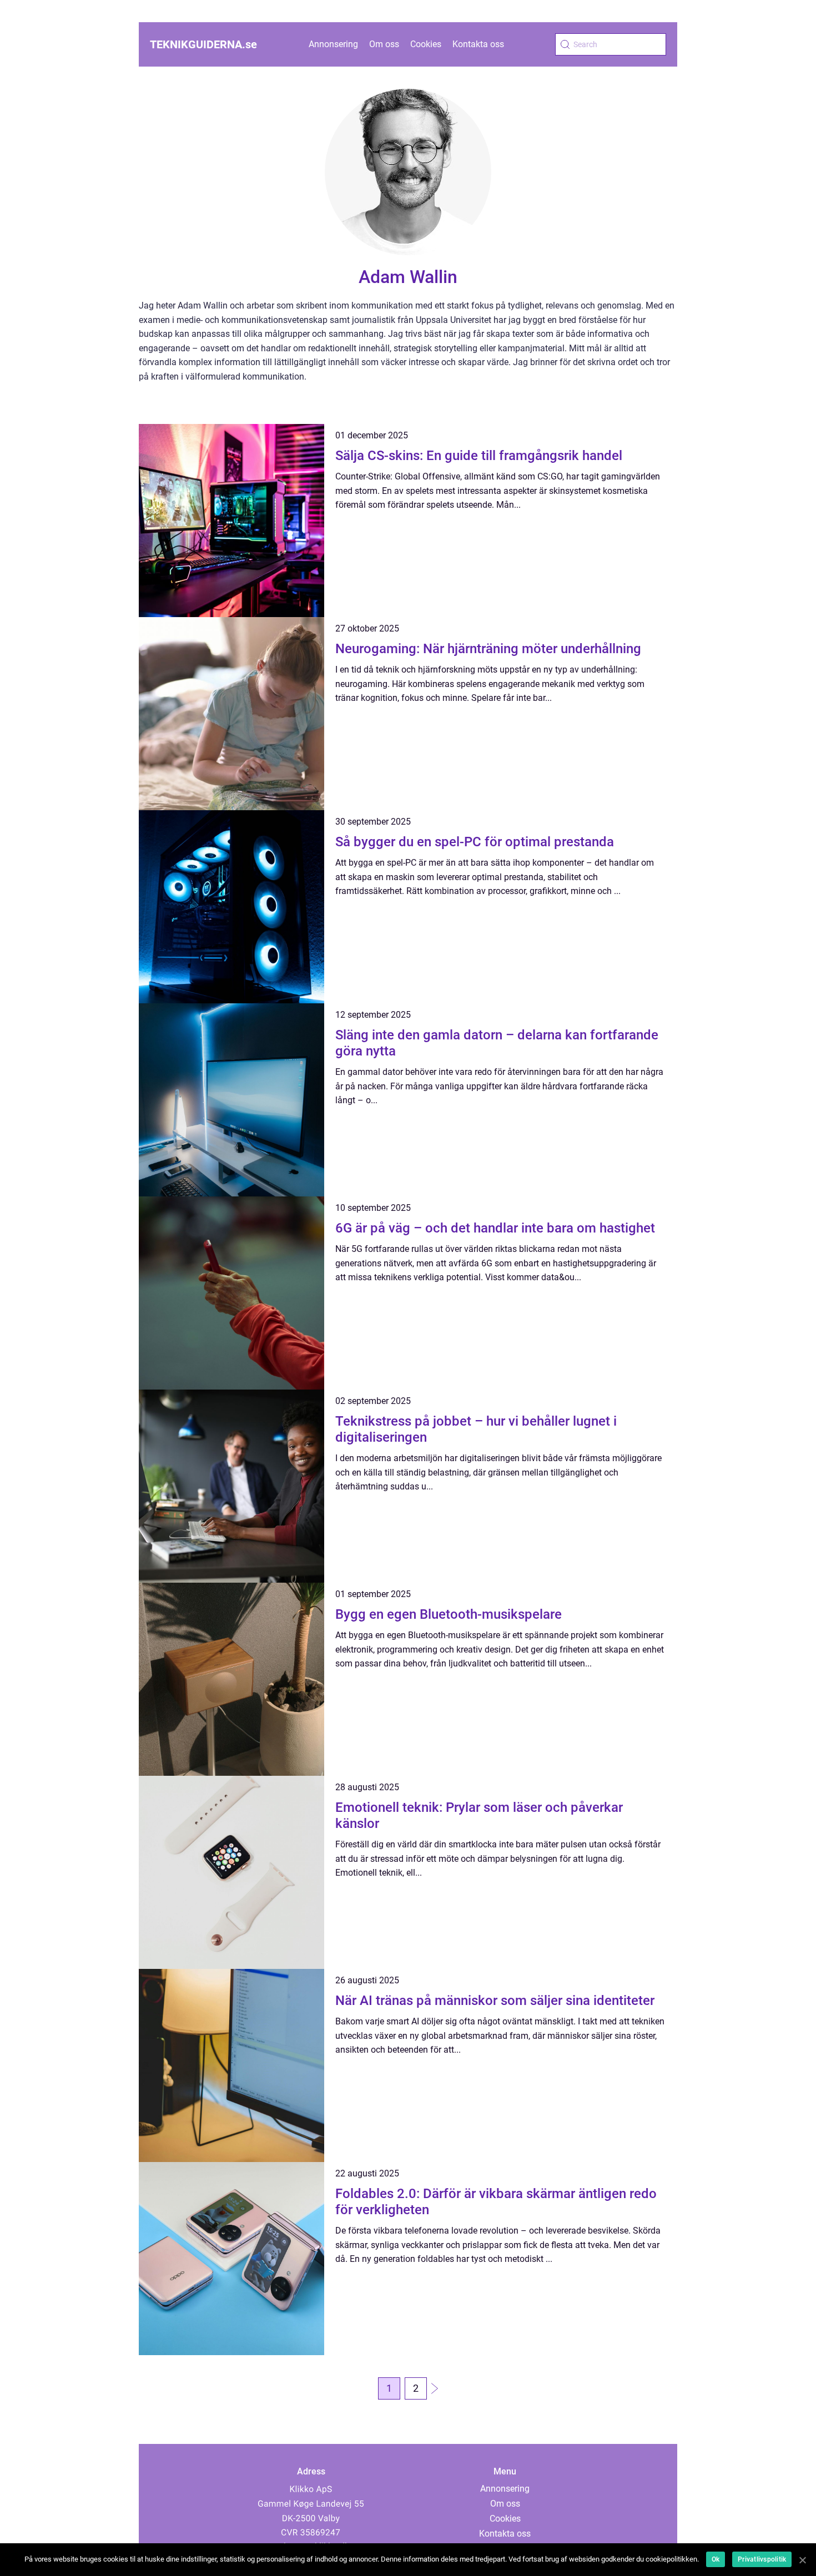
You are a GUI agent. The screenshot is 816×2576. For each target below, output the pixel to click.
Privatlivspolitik (762, 2559)
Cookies (426, 44)
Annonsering (333, 44)
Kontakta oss (478, 44)
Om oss (384, 44)
